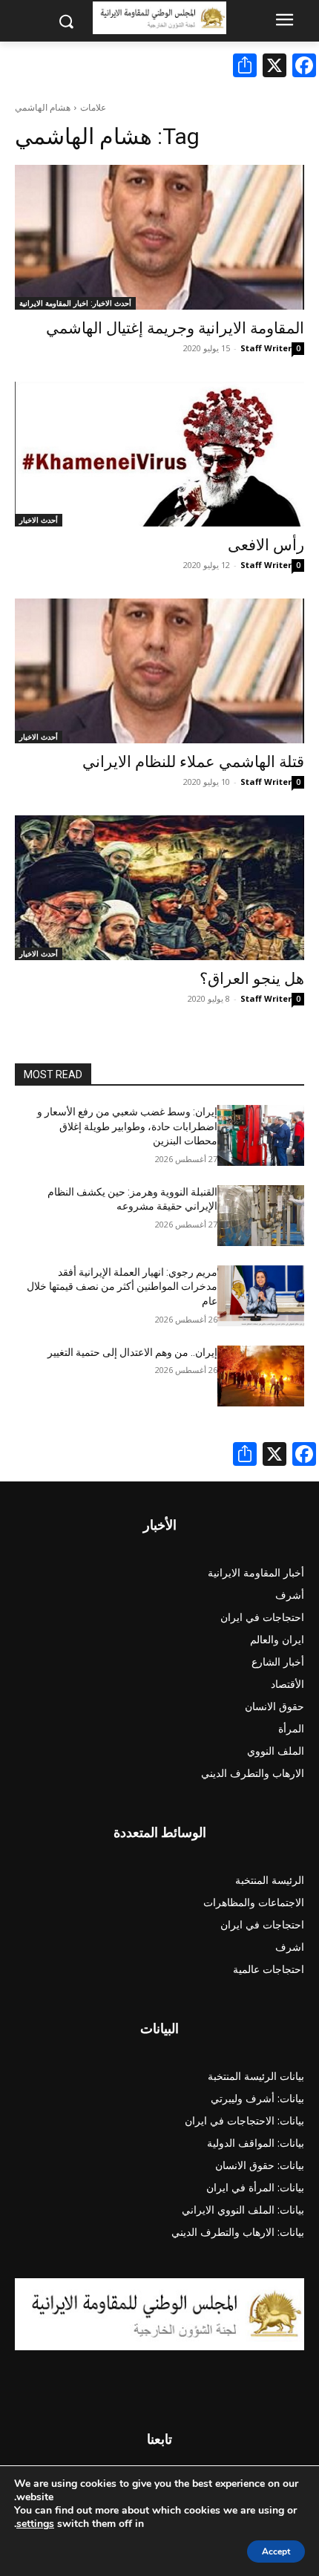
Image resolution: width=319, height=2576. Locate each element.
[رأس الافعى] (159, 454)
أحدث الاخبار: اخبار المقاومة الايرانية (75, 303)
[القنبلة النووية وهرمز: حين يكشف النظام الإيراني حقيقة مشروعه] (261, 1216)
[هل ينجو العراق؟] (159, 888)
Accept (276, 2551)
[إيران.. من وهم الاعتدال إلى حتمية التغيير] (261, 1376)
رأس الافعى (266, 545)
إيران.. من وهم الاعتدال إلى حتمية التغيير (132, 1352)
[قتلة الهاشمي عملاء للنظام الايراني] (159, 671)
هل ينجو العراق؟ (252, 979)
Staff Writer (266, 348)
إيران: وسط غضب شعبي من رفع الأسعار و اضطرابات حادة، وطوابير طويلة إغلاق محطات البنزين (127, 1126)
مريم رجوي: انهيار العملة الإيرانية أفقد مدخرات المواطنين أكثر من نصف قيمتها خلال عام (122, 1287)
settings (35, 2524)
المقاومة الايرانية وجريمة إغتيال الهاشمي (175, 328)
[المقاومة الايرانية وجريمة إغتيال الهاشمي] (159, 237)
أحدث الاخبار (39, 520)
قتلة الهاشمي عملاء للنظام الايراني (193, 762)
